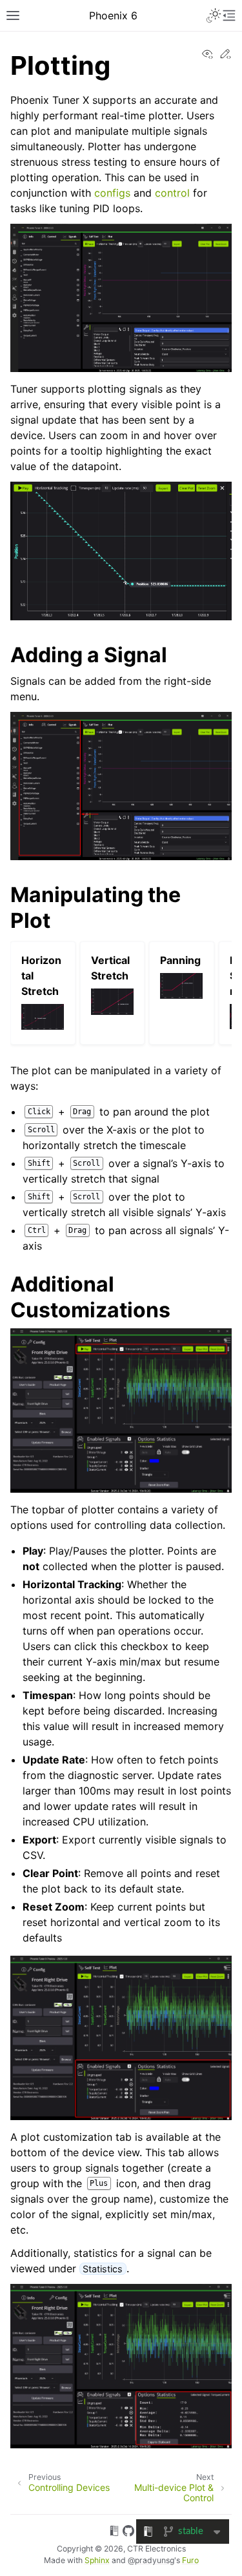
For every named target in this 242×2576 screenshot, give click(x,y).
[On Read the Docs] (114, 2533)
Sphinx (97, 2560)
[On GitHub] (128, 2533)
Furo (190, 2560)
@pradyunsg (151, 2560)
